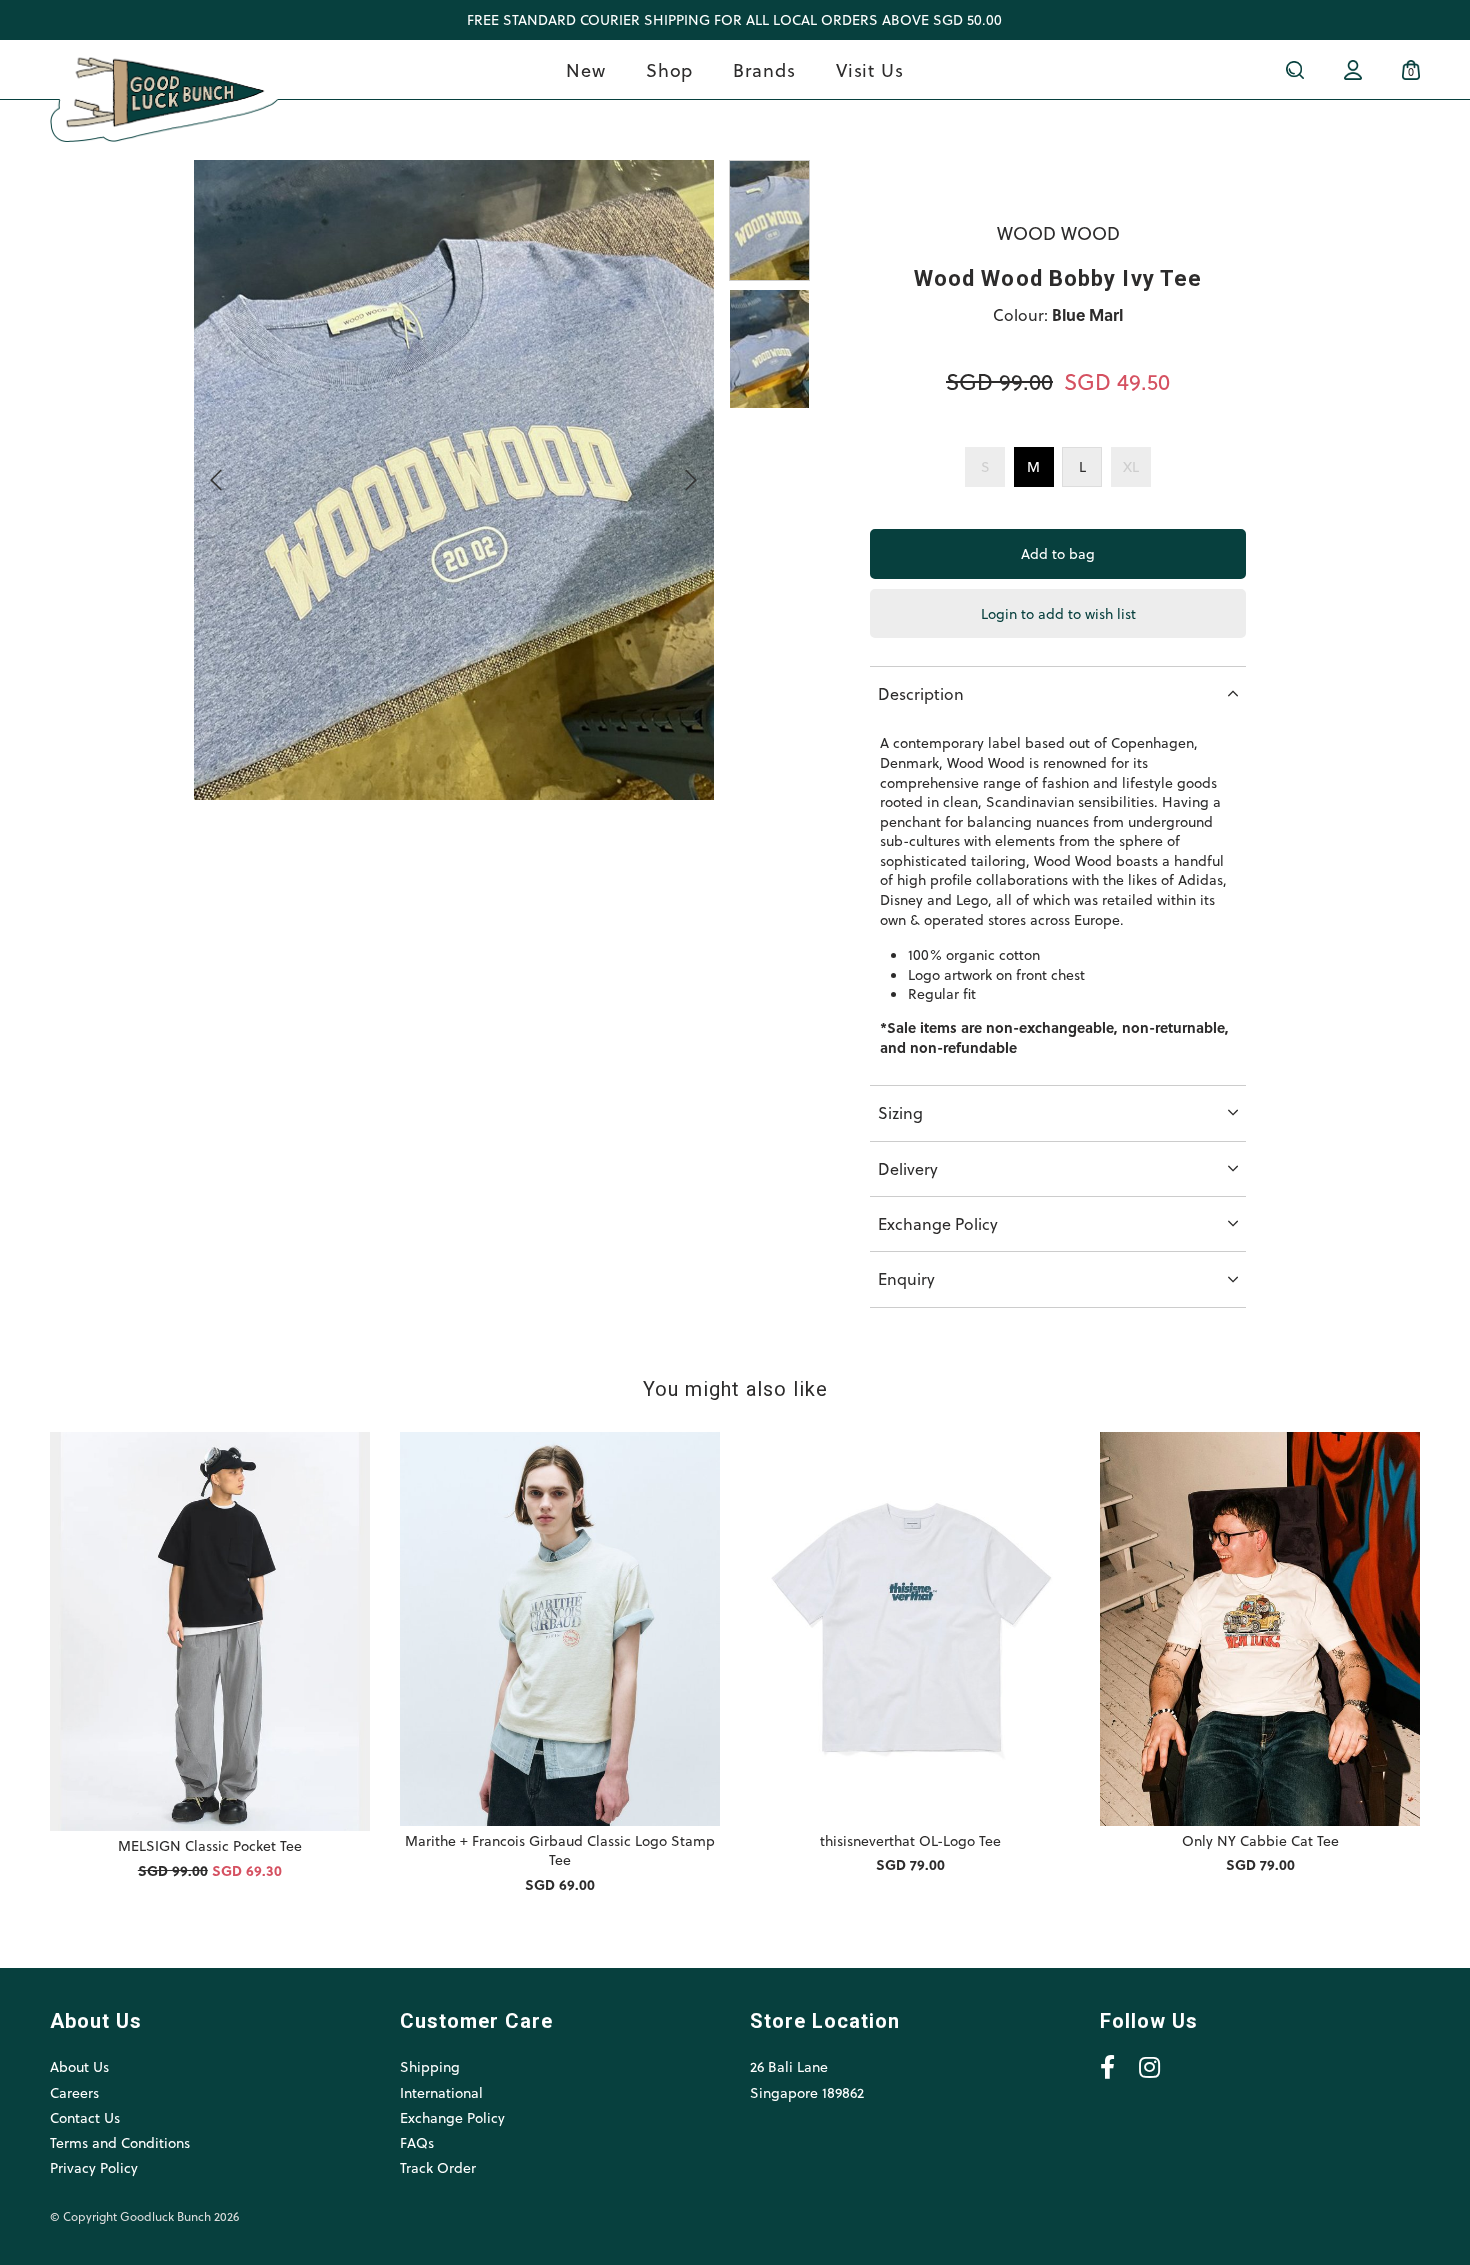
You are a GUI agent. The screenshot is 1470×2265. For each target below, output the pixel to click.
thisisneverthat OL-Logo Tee (910, 1840)
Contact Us (85, 2117)
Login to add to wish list (1058, 613)
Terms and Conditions (120, 2142)
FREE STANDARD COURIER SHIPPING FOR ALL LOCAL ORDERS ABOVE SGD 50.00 (734, 19)
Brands (764, 69)
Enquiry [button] (906, 1278)
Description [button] (921, 693)
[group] (769, 220)
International (441, 2092)
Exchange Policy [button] (938, 1223)
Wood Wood (1058, 232)
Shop (670, 69)
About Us (79, 2066)
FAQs (417, 2142)
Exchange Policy (452, 2117)
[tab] (1058, 693)
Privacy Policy (94, 2167)
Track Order (438, 2167)
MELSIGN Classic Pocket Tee (210, 1845)
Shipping (430, 2066)
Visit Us (870, 69)
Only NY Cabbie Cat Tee (1260, 1840)
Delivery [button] (908, 1168)
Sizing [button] (900, 1112)
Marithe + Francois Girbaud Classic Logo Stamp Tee (560, 1850)
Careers (74, 2092)
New (586, 69)
